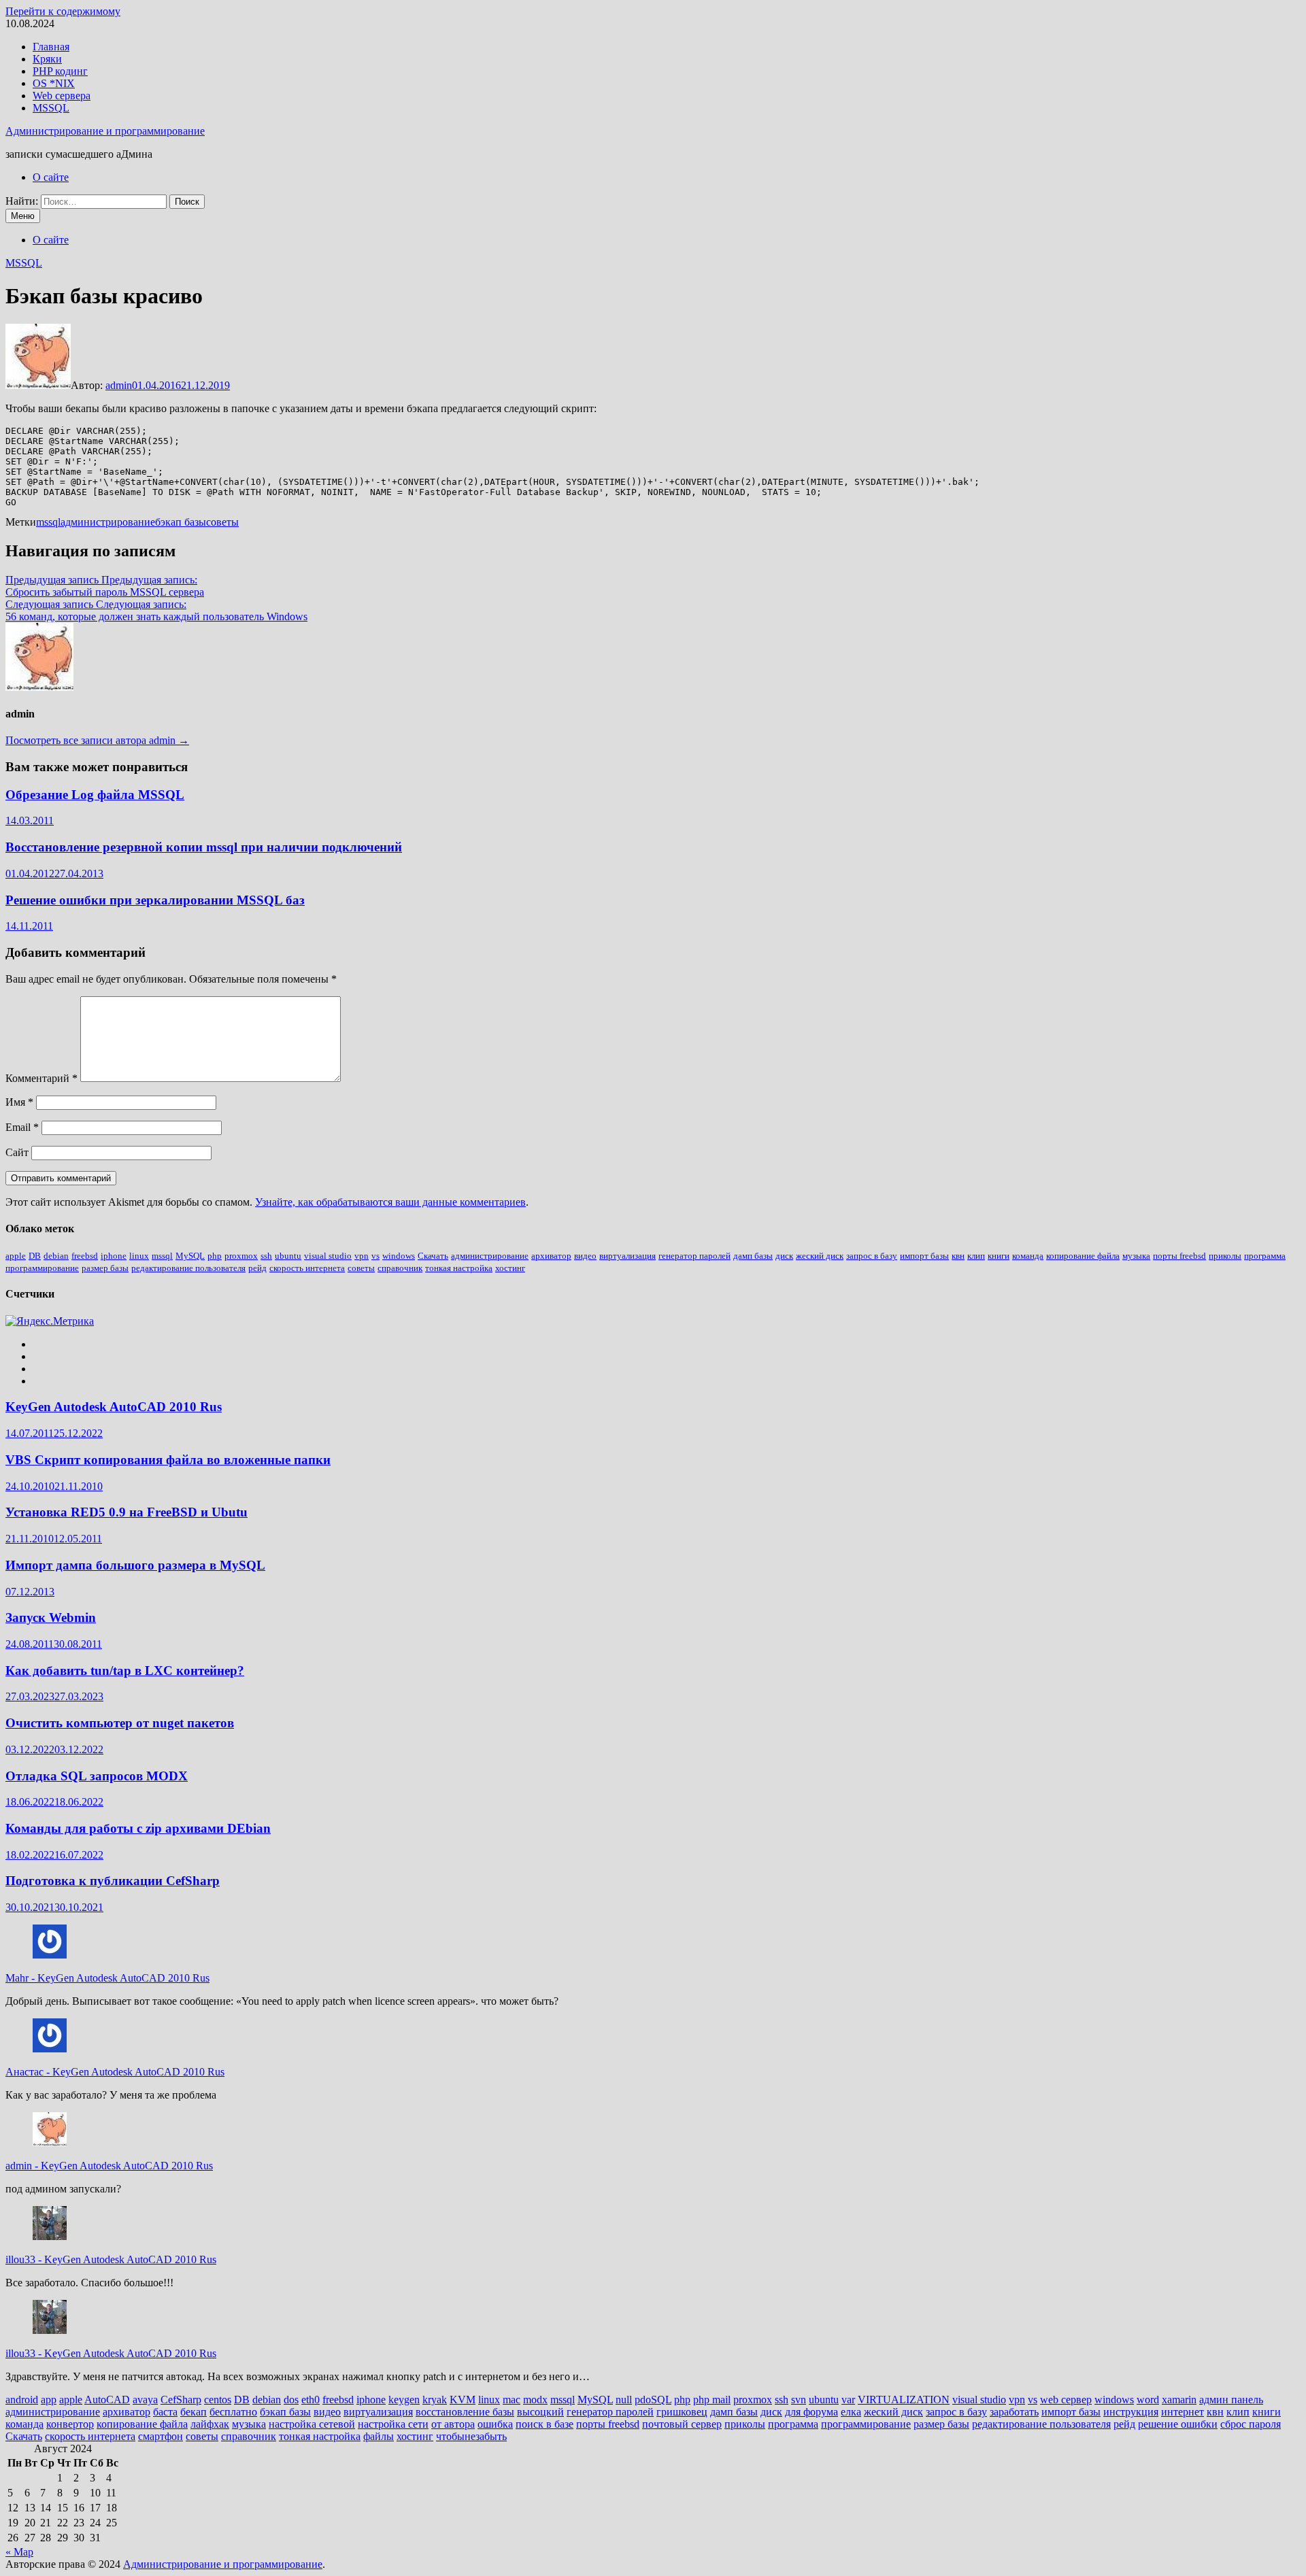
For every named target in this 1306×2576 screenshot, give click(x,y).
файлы (379, 2436)
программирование (42, 1268)
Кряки (47, 59)
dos (291, 2400)
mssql (48, 522)
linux (139, 1256)
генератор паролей (694, 1256)
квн (958, 1256)
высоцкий (540, 2412)
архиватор (551, 1256)
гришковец (682, 2412)
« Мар (19, 2552)
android (22, 2400)
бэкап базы (181, 522)
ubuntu (288, 1256)
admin (119, 385)
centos (218, 2400)
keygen (404, 2400)
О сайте (51, 177)
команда (1028, 1256)
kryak (435, 2400)
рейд (257, 1268)
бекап (194, 2412)
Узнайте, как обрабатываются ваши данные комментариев (390, 1202)
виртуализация (627, 1256)
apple (16, 1256)
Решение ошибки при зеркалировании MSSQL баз (155, 900)
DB (35, 1256)
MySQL (190, 1256)
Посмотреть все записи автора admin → (97, 740)
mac (512, 2400)
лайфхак (210, 2424)
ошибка (495, 2424)
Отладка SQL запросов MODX (97, 1776)
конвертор (70, 2424)
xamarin (1179, 2400)
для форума (811, 2412)
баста (165, 2412)
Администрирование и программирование (105, 131)
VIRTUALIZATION (904, 2400)
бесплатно (233, 2412)
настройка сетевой (312, 2424)
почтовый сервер (682, 2424)
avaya (145, 2400)
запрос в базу (872, 1256)
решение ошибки (1178, 2424)
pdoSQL (653, 2400)
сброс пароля (1251, 2424)
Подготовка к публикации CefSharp (113, 1881)
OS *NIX (54, 83)
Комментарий (41, 1078)
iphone (114, 1256)
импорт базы (924, 1256)
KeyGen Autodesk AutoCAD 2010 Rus (114, 1407)
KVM (463, 2400)
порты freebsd (1179, 1256)
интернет (1183, 2412)
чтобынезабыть (471, 2436)
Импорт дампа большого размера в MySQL (135, 1565)
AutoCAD (107, 2400)
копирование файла (1083, 1256)
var (848, 2400)
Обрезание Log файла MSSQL (95, 795)
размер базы (105, 1268)
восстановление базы (465, 2412)
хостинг (510, 1268)
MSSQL (51, 108)
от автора (453, 2424)
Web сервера (62, 96)
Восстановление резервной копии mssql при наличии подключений (204, 847)
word (1148, 2400)
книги (999, 1256)
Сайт (17, 1152)
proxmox (241, 1256)
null (624, 2400)
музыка (1136, 1256)
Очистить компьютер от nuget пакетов (120, 1723)
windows (399, 1256)
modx (535, 2400)
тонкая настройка (459, 1268)
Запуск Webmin (51, 1617)
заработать (1014, 2412)
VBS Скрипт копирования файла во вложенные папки (168, 1460)
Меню (23, 216)
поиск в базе (545, 2424)
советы (222, 522)
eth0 (311, 2400)
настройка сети (393, 2424)
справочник (400, 1268)
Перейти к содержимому (63, 11)
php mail (712, 2400)
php (215, 1256)
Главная (51, 47)
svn (799, 2400)
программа (1265, 1256)
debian (56, 1256)
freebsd (85, 1256)
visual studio (328, 1256)
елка (851, 2412)
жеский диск (820, 1256)
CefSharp (181, 2400)
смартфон (161, 2436)
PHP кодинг (60, 71)
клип (976, 1256)
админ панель (1231, 2400)
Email (22, 1127)
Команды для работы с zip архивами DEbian (138, 1828)
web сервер (1066, 2400)
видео (585, 1256)
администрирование (108, 522)
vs (375, 1256)
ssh (266, 1256)
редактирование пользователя (188, 1268)
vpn (362, 1256)
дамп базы (753, 1256)
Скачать (433, 1256)
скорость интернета (307, 1268)
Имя (19, 1102)
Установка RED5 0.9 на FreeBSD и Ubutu (127, 1512)
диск (784, 1256)
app (49, 2400)
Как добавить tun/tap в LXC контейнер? (125, 1671)
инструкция (1131, 2412)
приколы (1225, 1256)
